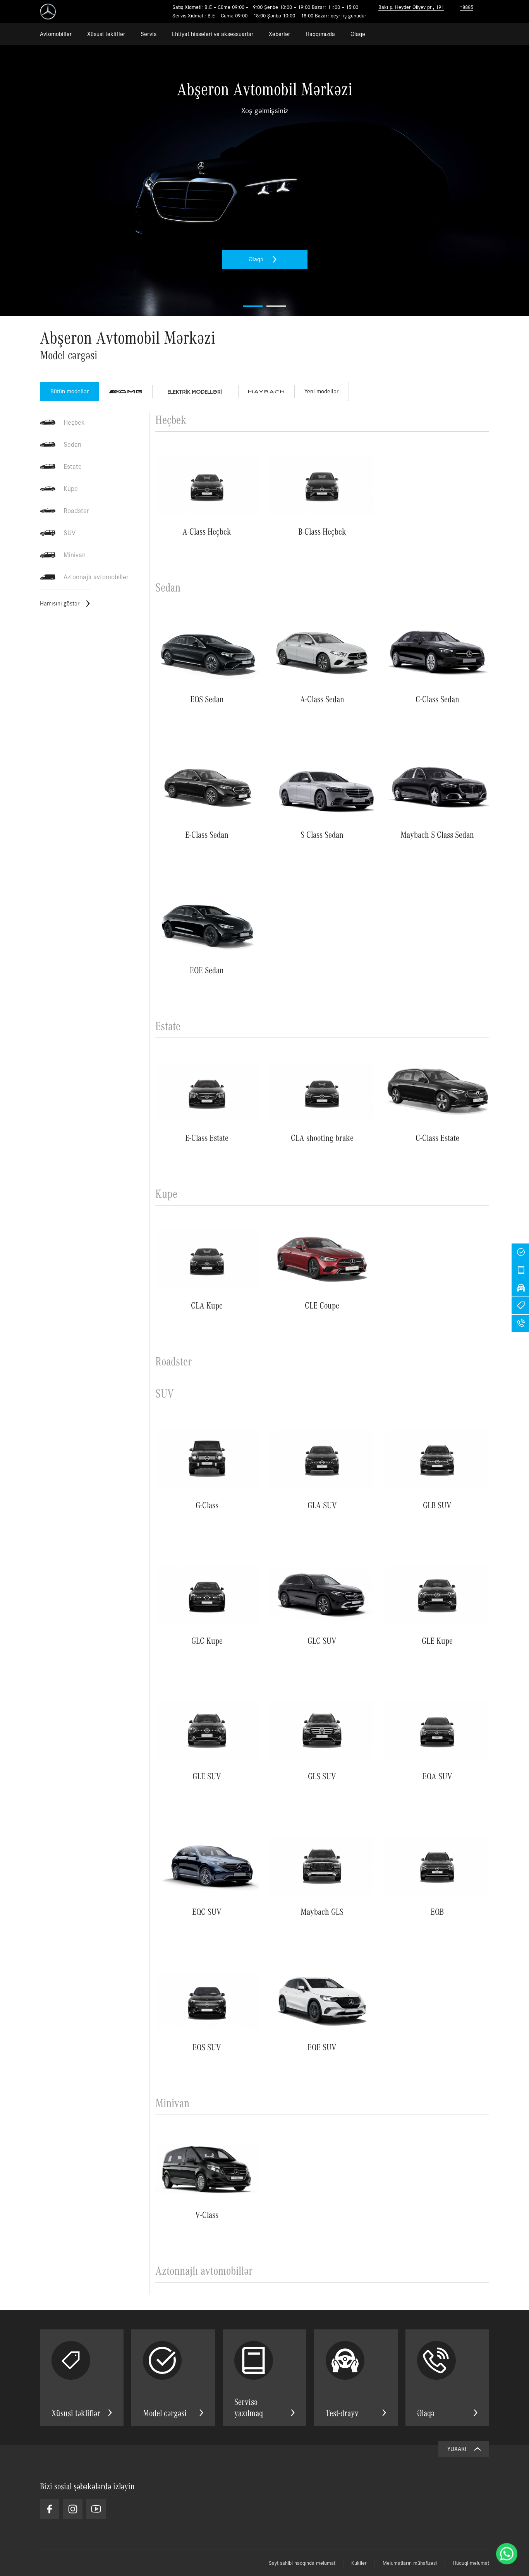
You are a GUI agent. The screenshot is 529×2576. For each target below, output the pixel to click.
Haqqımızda (320, 34)
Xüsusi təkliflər (106, 34)
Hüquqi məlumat (471, 2563)
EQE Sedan (207, 970)
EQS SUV (207, 2047)
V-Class (207, 2214)
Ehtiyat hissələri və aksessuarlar (213, 34)
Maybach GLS (322, 1911)
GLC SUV (322, 1640)
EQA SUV (437, 1776)
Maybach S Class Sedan (437, 834)
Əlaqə (358, 34)
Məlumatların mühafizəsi (410, 2563)
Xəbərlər (279, 34)
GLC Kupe (207, 1640)
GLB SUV (437, 1505)
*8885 (466, 7)
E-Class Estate (207, 1137)
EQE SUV (322, 2047)
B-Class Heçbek (322, 531)
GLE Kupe (437, 1640)
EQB (437, 1911)
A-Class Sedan (322, 699)
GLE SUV (207, 1776)
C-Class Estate (437, 1137)
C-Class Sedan (437, 699)
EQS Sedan (207, 699)
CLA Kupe (207, 1305)
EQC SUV (207, 1911)
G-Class (207, 1505)
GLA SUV (322, 1505)
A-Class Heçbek (207, 531)
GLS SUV (322, 1776)
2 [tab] (276, 306)
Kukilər (359, 2563)
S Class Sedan (322, 834)
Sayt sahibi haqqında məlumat (302, 2563)
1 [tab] (253, 306)
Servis (149, 34)
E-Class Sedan (207, 834)
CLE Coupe (322, 1305)
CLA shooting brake (322, 1137)
